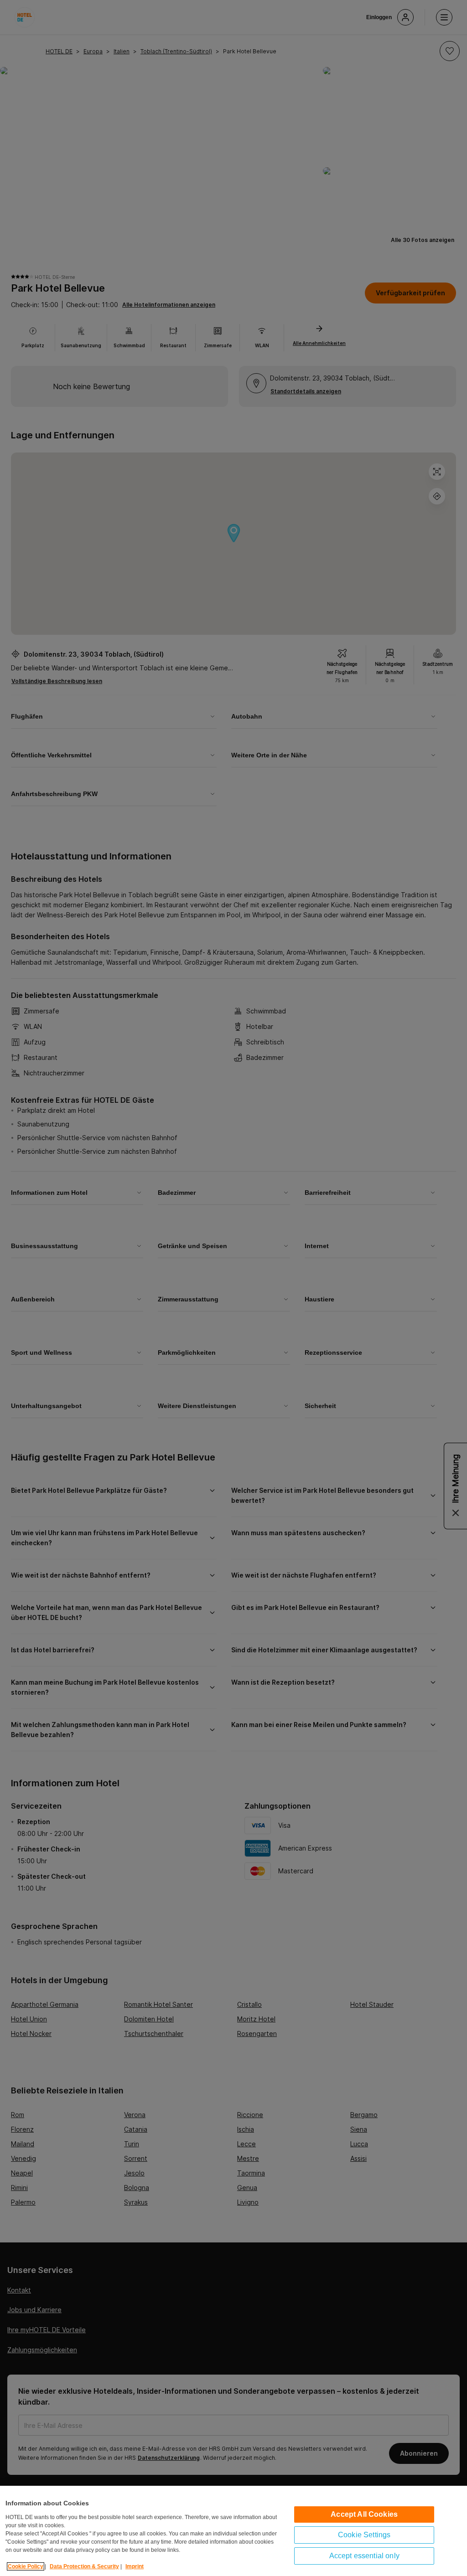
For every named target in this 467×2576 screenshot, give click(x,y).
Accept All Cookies (364, 2514)
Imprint (135, 2566)
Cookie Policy (26, 2566)
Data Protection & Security (84, 2566)
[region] (233, 2531)
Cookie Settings (364, 2535)
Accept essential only (364, 2556)
